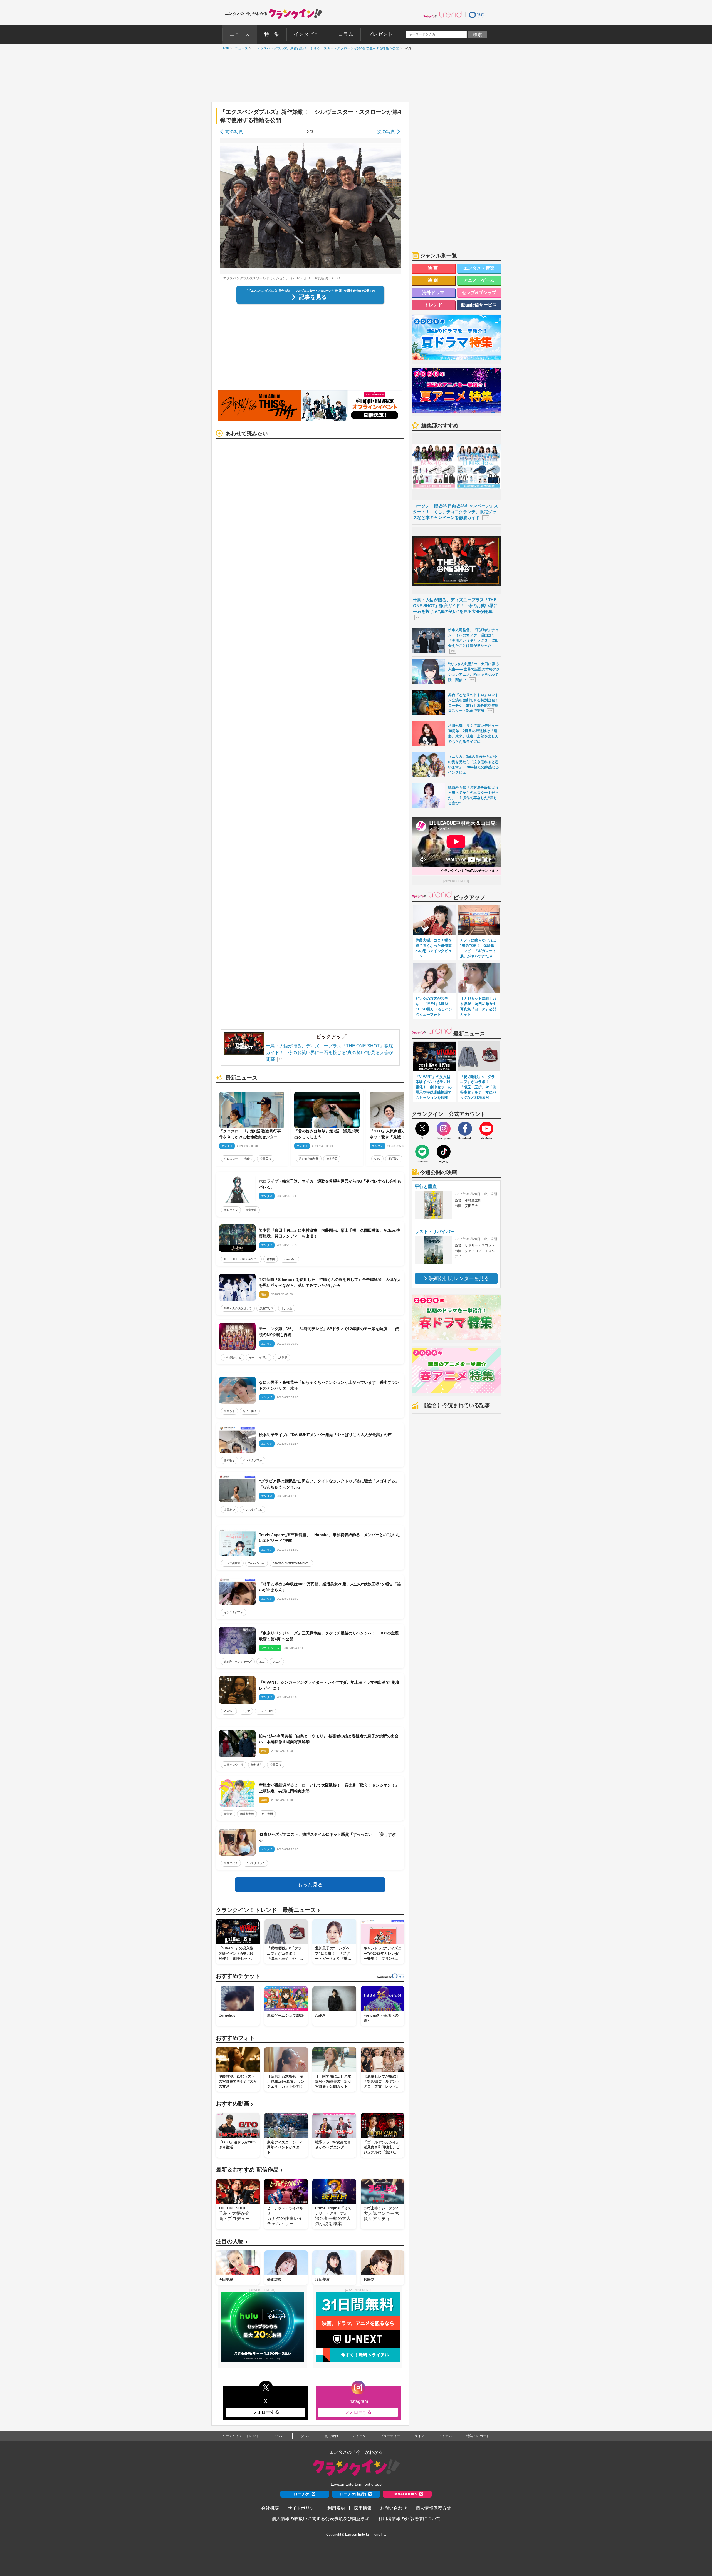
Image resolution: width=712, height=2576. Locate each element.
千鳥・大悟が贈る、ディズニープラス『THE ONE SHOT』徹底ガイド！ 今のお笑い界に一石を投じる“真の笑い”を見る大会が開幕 (330, 1053)
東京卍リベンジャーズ (238, 1662)
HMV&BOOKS (404, 2494)
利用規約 (336, 2508)
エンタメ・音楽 (479, 268)
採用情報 (363, 2508)
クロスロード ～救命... (238, 1159)
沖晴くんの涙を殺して (238, 1308)
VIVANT (229, 1711)
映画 (434, 268)
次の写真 (386, 132)
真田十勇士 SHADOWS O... (241, 1259)
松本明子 (229, 1460)
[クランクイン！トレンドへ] (442, 14)
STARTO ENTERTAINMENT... (291, 1563)
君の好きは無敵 (309, 1159)
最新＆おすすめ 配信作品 (249, 2170)
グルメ (306, 2436)
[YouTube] (486, 1129)
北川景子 (282, 1357)
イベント (280, 2436)
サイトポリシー (303, 2508)
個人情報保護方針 (433, 2508)
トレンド (433, 305)
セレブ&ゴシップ (479, 293)
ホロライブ (231, 1210)
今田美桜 (266, 1159)
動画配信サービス (479, 305)
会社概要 (270, 2508)
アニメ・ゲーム (479, 280)
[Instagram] (444, 1129)
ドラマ (246, 1711)
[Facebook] (465, 1129)
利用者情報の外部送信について (409, 2519)
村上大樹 (267, 1814)
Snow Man (289, 1259)
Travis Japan (257, 1563)
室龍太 (228, 1814)
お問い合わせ (394, 2508)
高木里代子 (231, 1863)
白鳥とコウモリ (234, 1765)
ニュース (240, 48)
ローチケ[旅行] (353, 2494)
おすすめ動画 (234, 2104)
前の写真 (234, 132)
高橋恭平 (229, 1411)
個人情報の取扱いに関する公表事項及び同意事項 (321, 2519)
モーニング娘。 (259, 1357)
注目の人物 (232, 2241)
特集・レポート (478, 2436)
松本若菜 (332, 1159)
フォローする (266, 2412)
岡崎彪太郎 (247, 1814)
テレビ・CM (265, 1711)
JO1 (262, 1662)
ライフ (419, 2436)
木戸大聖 (287, 1308)
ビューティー (390, 2436)
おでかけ (332, 2436)
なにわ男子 (250, 1411)
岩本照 (271, 1259)
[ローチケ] (476, 14)
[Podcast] (422, 1152)
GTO (377, 1159)
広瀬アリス (266, 1308)
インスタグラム (253, 1460)
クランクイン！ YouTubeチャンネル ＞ (470, 871)
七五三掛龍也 (232, 1563)
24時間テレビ (233, 1357)
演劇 (434, 280)
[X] (422, 1129)
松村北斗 (257, 1765)
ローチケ (301, 2494)
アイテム (445, 2436)
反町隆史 (394, 1159)
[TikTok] (444, 1152)
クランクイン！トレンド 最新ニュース (268, 1910)
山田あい (229, 1510)
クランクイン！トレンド (241, 2436)
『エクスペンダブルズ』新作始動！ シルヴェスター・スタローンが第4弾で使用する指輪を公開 (325, 48)
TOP (224, 48)
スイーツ (359, 2436)
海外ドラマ (433, 293)
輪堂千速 (251, 1210)
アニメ (277, 1662)
